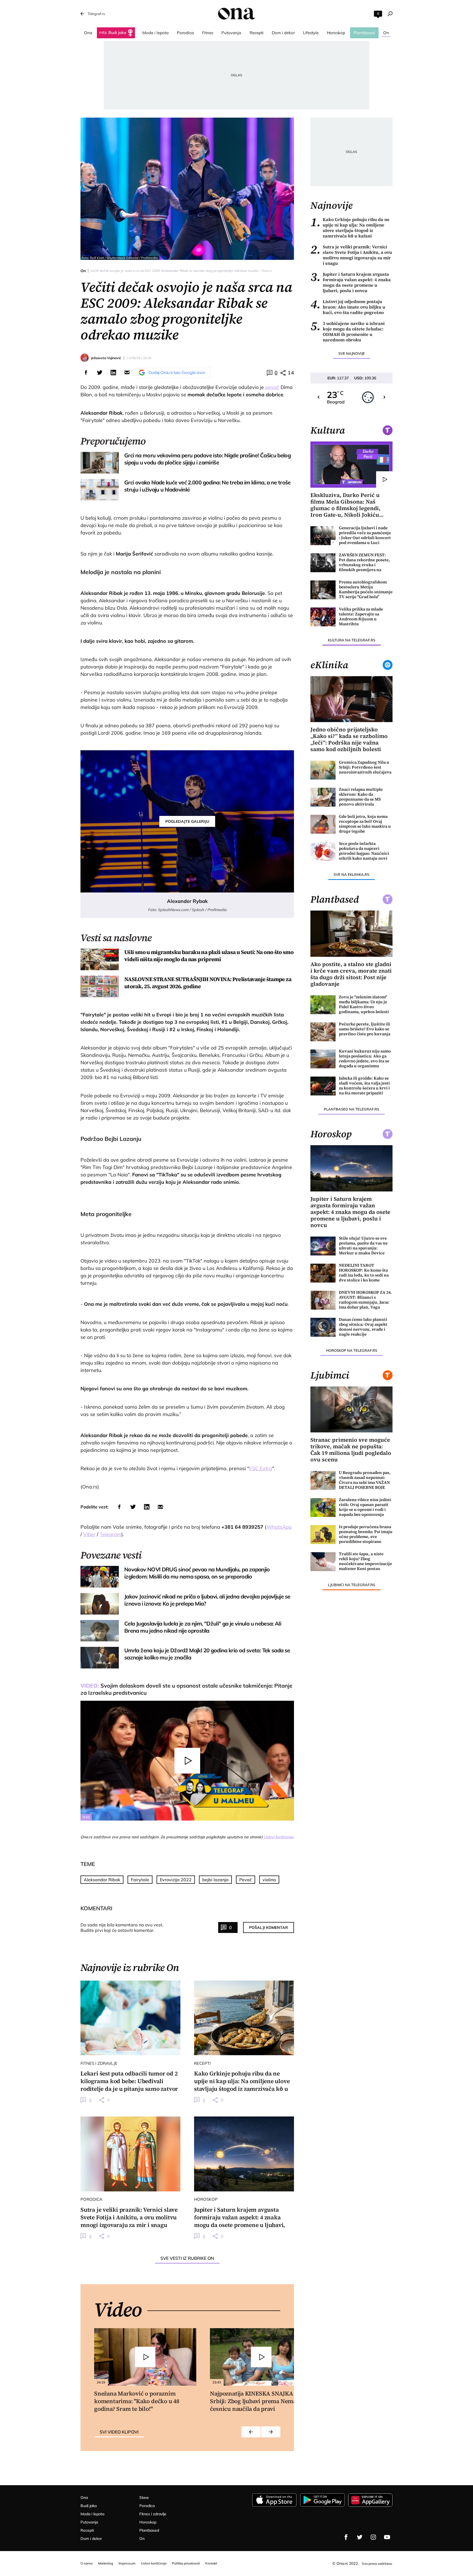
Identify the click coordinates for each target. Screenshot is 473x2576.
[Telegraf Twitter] (360, 2537)
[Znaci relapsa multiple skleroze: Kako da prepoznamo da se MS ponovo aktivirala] (323, 797)
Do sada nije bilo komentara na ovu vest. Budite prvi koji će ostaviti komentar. (122, 1927)
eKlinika (329, 665)
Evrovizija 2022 (176, 1880)
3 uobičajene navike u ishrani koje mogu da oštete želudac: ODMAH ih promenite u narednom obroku (347, 332)
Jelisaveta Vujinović (106, 358)
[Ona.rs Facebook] (346, 2537)
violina (269, 1880)
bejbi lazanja (215, 1880)
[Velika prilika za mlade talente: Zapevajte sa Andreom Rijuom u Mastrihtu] (323, 617)
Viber (89, 1534)
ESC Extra (261, 1468)
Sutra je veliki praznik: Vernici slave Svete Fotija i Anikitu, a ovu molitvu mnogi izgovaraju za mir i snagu (351, 255)
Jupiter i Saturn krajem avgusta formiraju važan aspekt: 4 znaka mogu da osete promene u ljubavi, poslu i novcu (351, 282)
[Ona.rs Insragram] (373, 2537)
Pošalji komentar (269, 1927)
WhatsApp (279, 1527)
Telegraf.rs (96, 14)
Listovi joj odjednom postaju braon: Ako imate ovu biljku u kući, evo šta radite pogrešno (348, 307)
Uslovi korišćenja (278, 1837)
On (83, 271)
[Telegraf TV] (387, 2537)
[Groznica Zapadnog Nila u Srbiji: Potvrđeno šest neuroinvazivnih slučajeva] (323, 770)
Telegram (110, 1534)
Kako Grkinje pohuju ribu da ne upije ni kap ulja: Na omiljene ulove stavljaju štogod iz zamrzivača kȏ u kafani (350, 228)
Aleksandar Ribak (102, 1880)
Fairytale (140, 1880)
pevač (272, 387)
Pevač (246, 1880)
